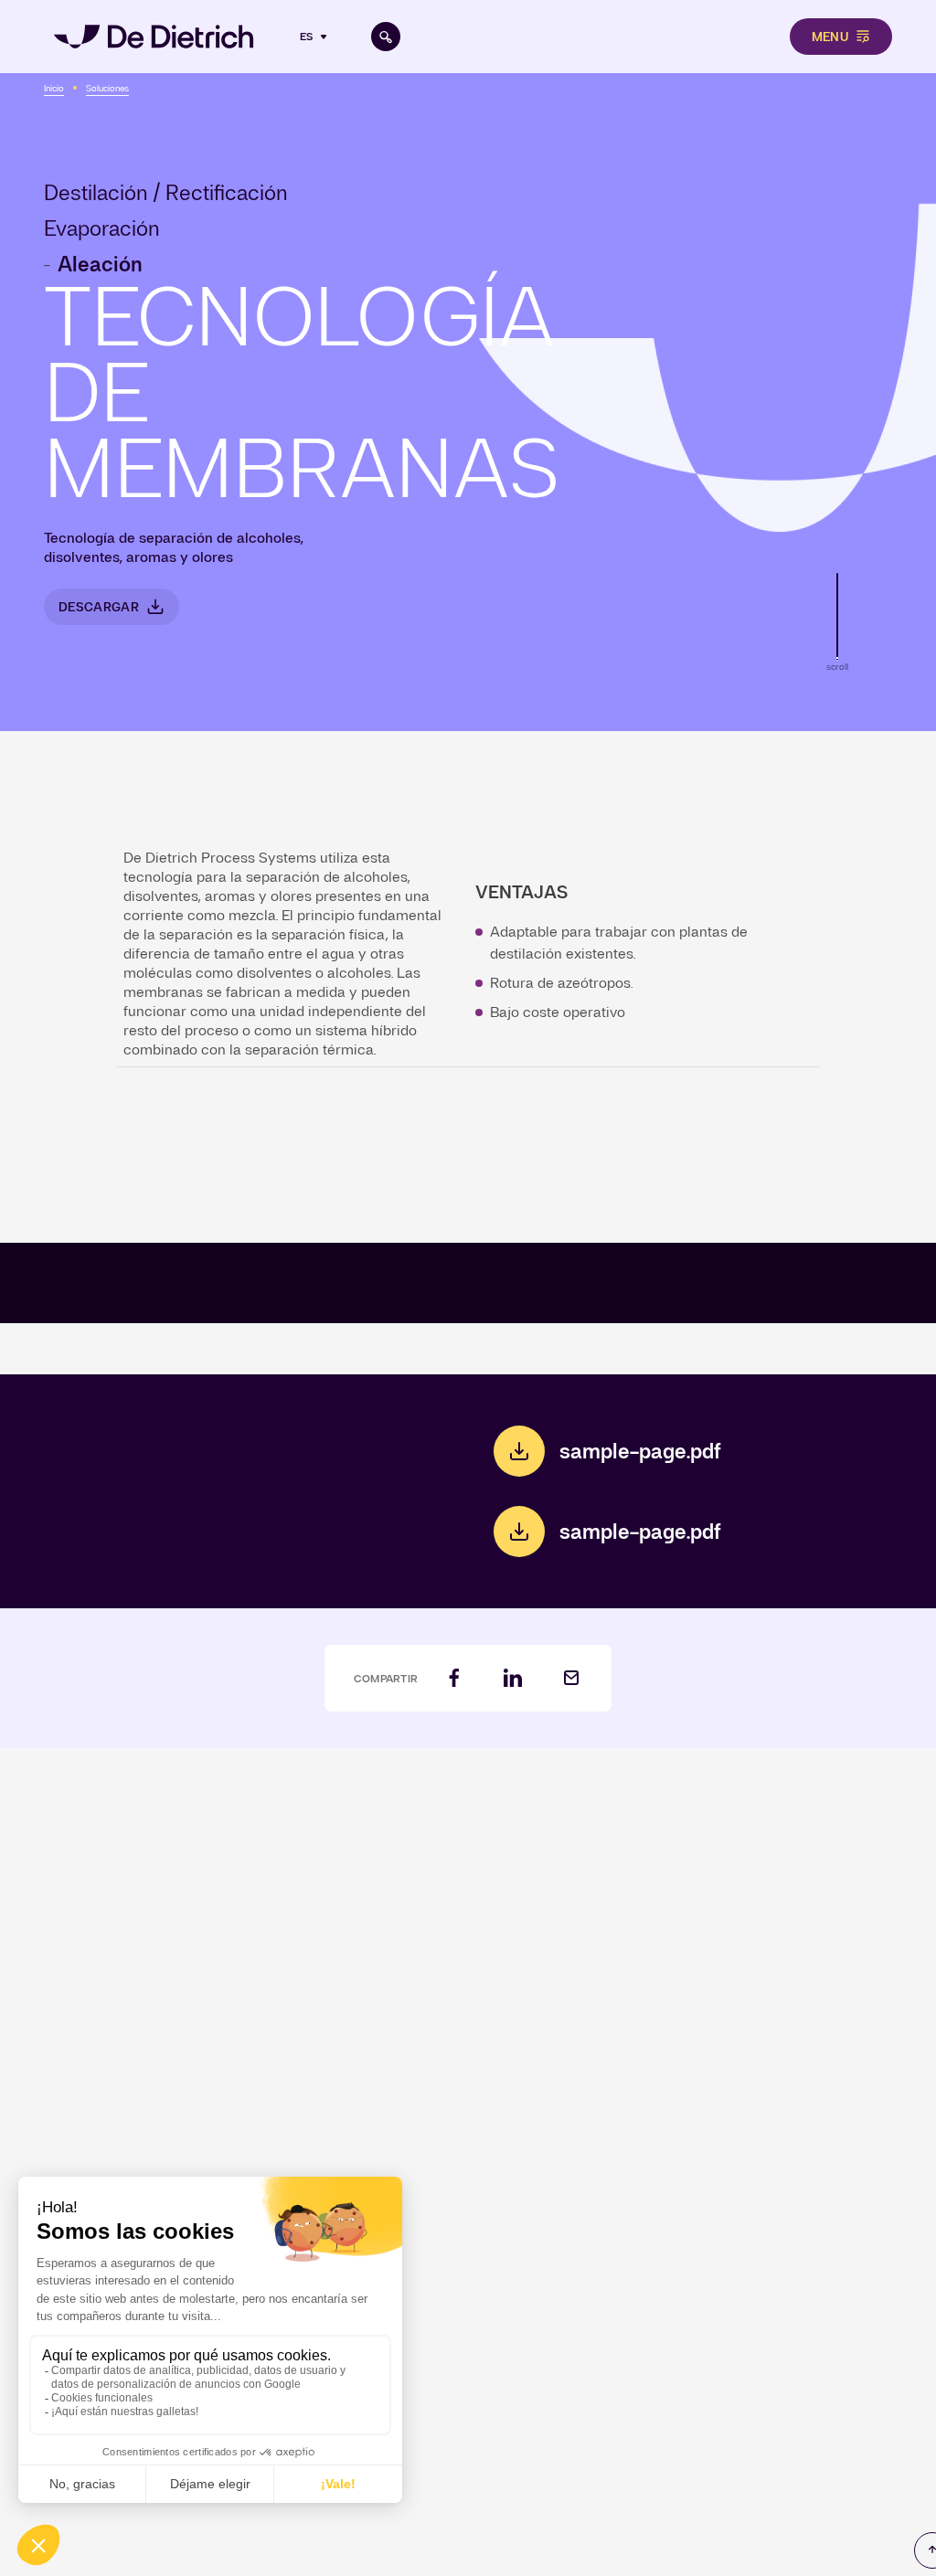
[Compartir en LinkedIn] (513, 1678)
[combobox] (315, 37)
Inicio (54, 88)
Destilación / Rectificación (166, 193)
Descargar (99, 607)
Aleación (100, 264)
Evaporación (102, 228)
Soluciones (107, 88)
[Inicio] (154, 37)
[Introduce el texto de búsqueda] (386, 37)
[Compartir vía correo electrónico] (571, 1678)
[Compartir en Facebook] (454, 1678)
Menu (830, 37)
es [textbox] (306, 37)
